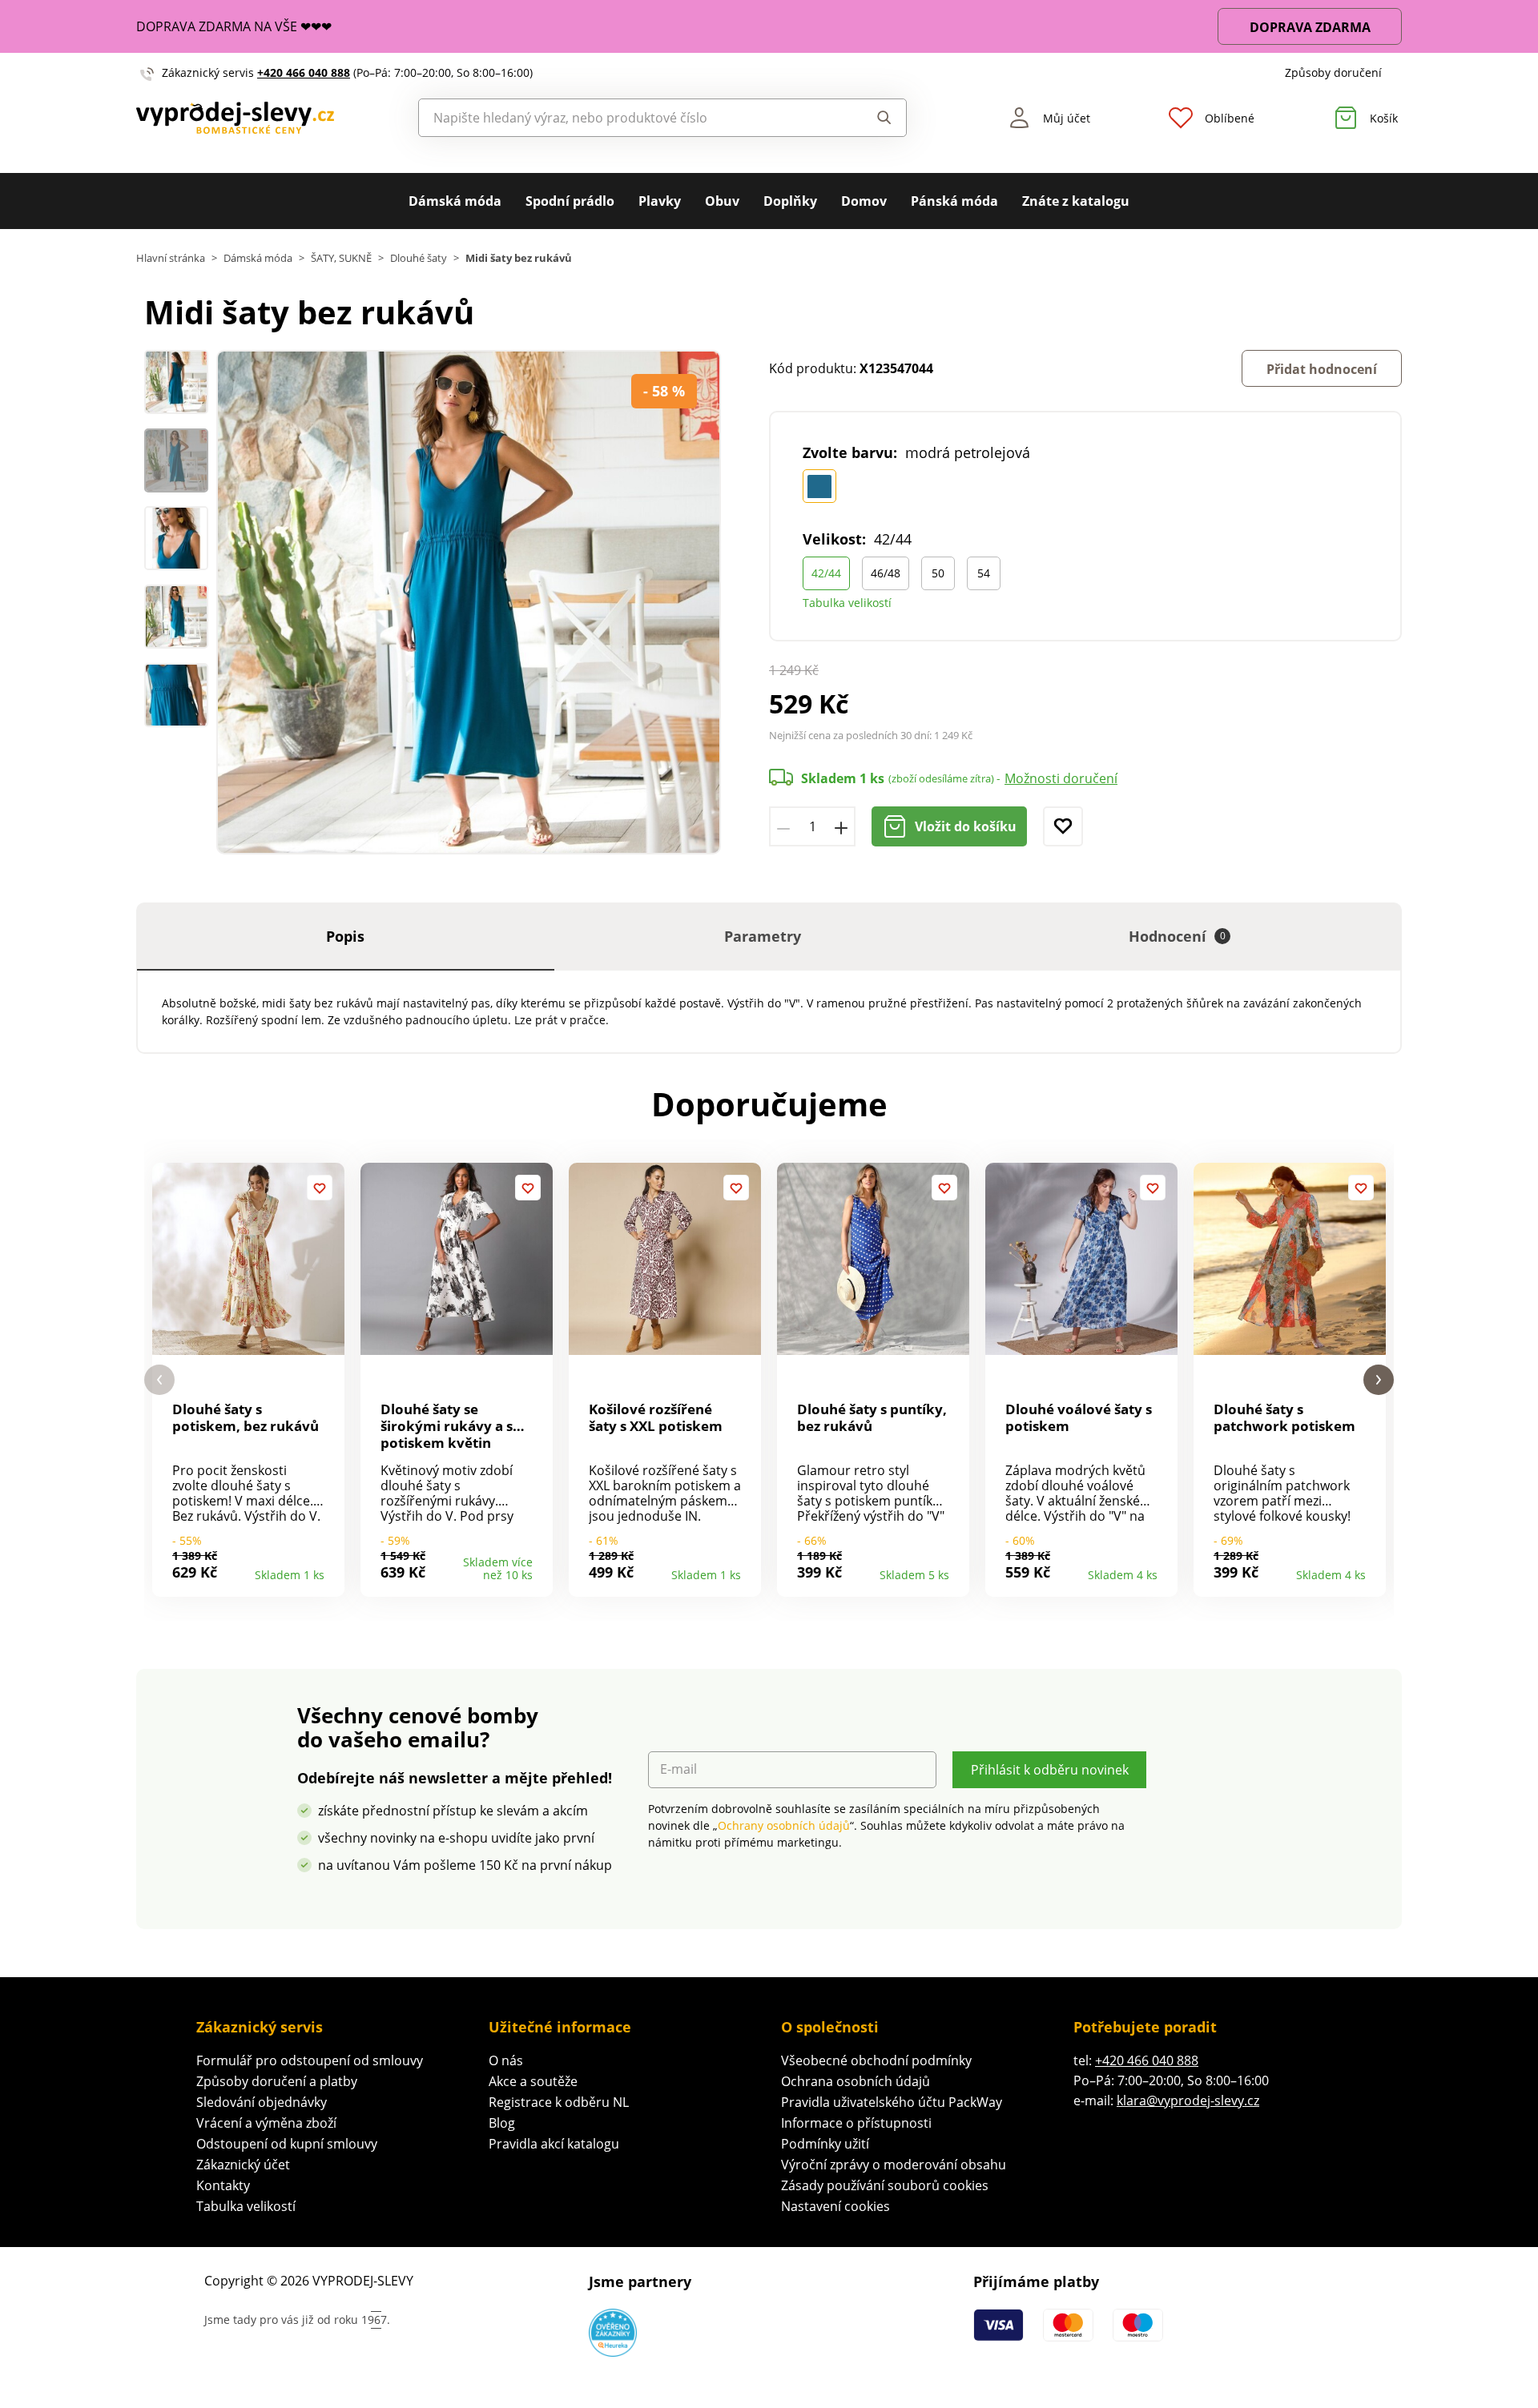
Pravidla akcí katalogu (554, 2144)
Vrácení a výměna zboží (266, 2123)
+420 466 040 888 (304, 72)
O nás (506, 2060)
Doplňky (790, 201)
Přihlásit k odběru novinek (1050, 1770)
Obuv (722, 201)
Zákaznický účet (243, 2165)
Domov (864, 201)
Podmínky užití (825, 2144)
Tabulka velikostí (847, 603)
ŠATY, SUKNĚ (341, 258)
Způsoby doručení (1333, 72)
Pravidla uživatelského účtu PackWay (892, 2102)
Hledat (869, 118)
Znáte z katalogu (1076, 201)
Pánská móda (954, 201)
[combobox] (626, 118)
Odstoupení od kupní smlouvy (287, 2144)
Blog (502, 2123)
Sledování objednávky (262, 2102)
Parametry (763, 936)
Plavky (660, 201)
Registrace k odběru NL (559, 2102)
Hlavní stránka (171, 258)
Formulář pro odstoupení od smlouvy (310, 2060)
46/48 (886, 573)
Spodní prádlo (570, 201)
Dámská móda (455, 201)
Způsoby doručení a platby (277, 2081)
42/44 (826, 573)
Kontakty (223, 2185)
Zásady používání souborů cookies (885, 2185)
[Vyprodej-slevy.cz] (235, 118)
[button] (159, 1380)
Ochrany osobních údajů (784, 1825)
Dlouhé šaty (419, 258)
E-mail (678, 1769)
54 (984, 573)
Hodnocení (1177, 936)
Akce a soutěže (533, 2081)
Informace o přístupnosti (856, 2123)
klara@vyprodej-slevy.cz (1188, 2100)
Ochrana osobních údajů (856, 2081)
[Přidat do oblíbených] (1063, 826)
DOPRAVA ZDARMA (1310, 27)
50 (938, 573)
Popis (345, 936)
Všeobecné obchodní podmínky (876, 2060)
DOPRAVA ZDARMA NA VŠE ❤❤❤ (234, 26)
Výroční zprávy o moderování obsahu (894, 2165)
